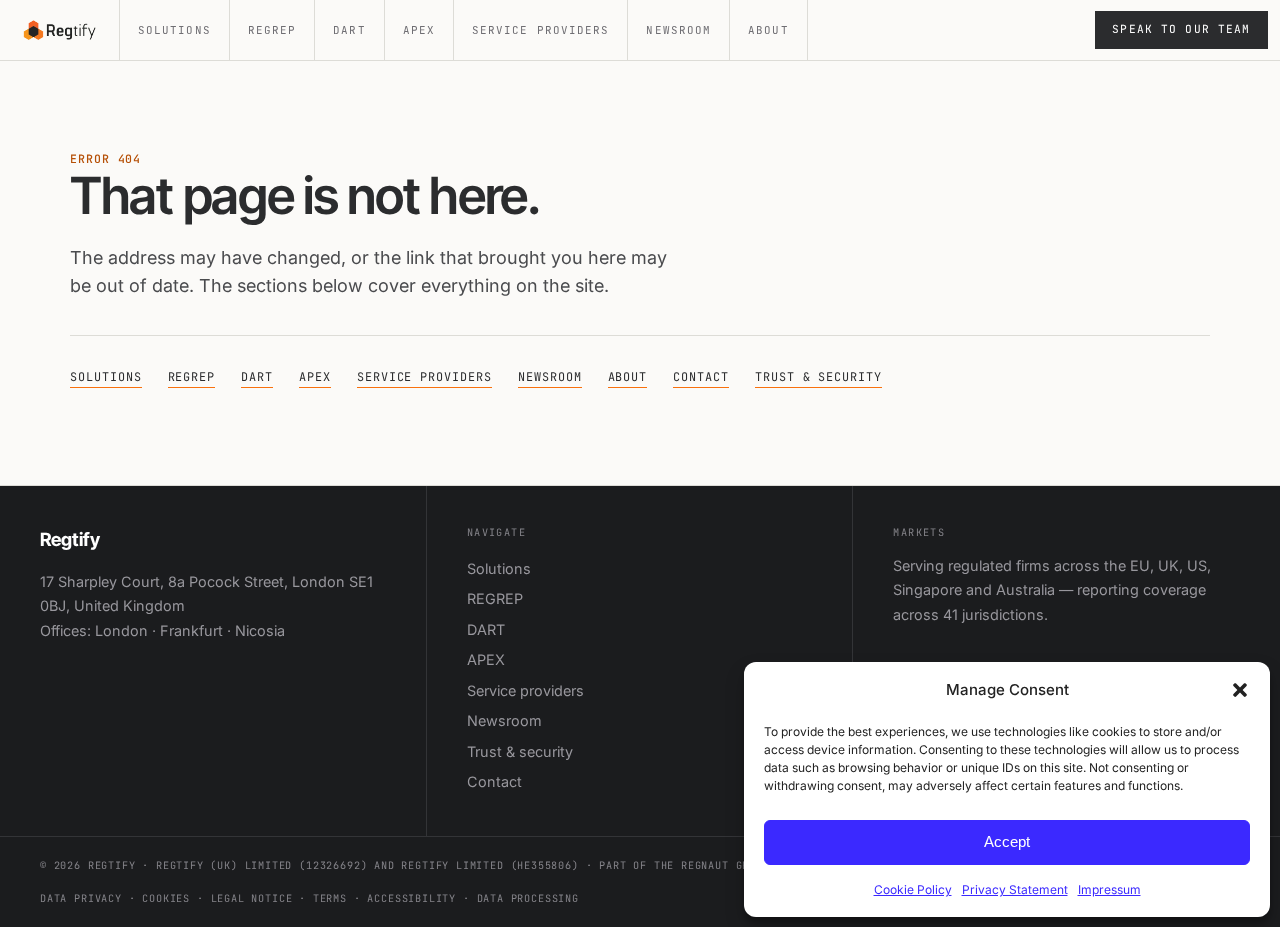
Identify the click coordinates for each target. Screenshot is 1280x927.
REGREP (272, 30)
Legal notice (252, 898)
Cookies (166, 898)
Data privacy (81, 898)
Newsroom (678, 30)
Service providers (541, 30)
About (768, 30)
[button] (1240, 690)
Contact (701, 377)
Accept (1007, 841)
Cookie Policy (913, 889)
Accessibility (411, 898)
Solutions (174, 30)
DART (349, 30)
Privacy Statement (1015, 889)
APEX (419, 30)
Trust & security (818, 377)
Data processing (528, 898)
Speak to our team (1181, 29)
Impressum (1109, 889)
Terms (330, 898)
